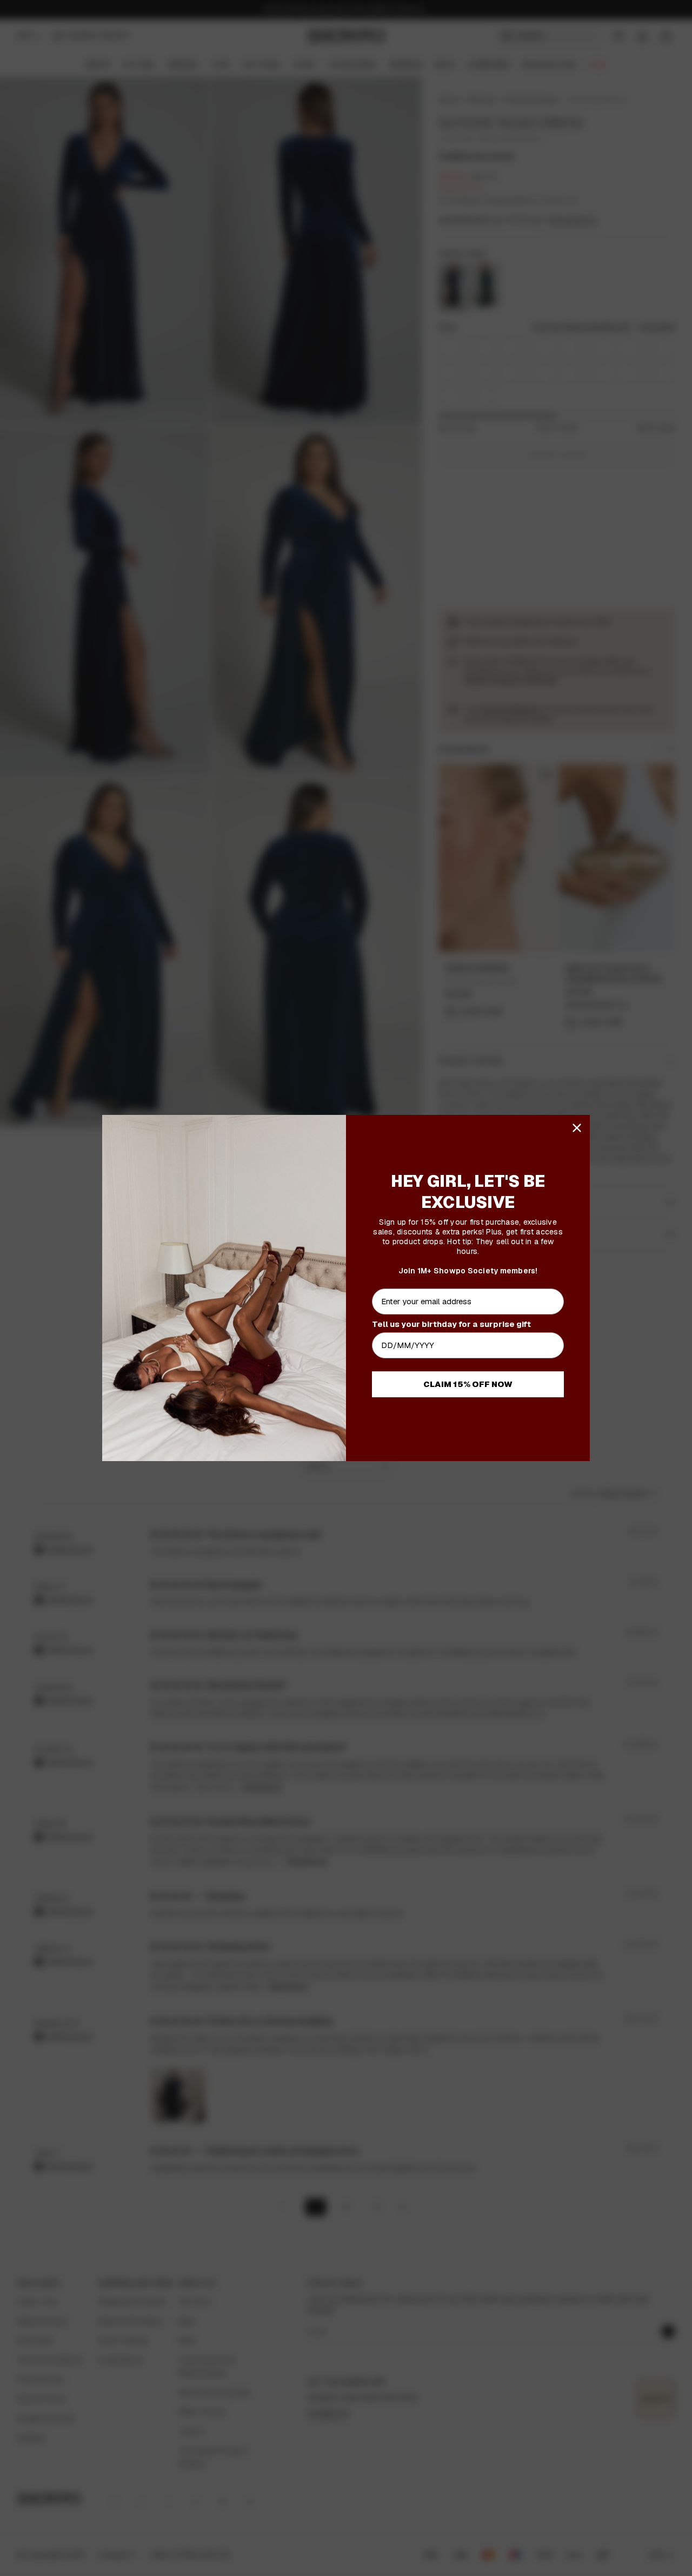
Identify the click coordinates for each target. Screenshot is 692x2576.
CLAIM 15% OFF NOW (468, 1384)
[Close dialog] (577, 1128)
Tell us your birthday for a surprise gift (451, 1324)
